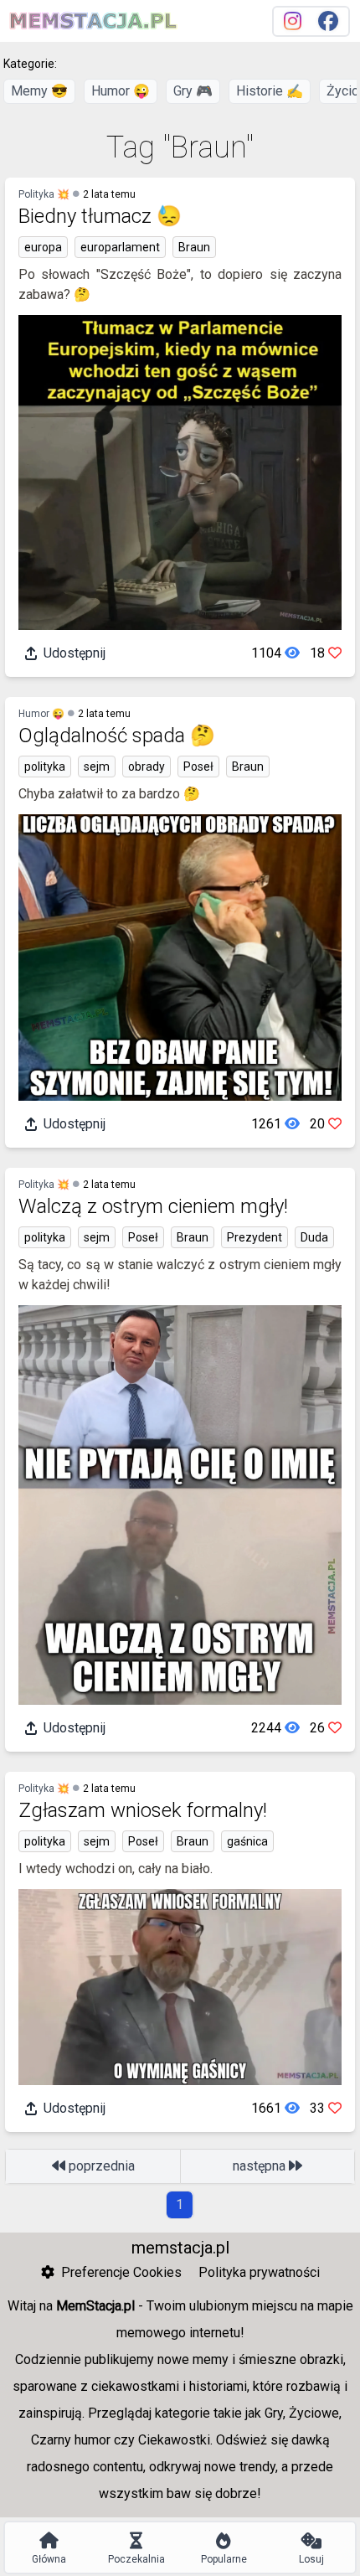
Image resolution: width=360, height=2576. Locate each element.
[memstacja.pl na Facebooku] (328, 21)
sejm (97, 767)
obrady (147, 767)
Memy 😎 (39, 91)
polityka (45, 767)
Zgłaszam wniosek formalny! (143, 1810)
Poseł (198, 767)
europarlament (120, 247)
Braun (194, 247)
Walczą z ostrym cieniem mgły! (153, 1206)
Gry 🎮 (193, 91)
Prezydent (255, 1237)
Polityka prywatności (259, 2272)
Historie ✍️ (270, 91)
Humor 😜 (121, 91)
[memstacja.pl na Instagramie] (293, 21)
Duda (314, 1237)
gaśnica (247, 1841)
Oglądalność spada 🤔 (117, 736)
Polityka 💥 (44, 194)
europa (43, 247)
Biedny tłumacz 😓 (100, 216)
